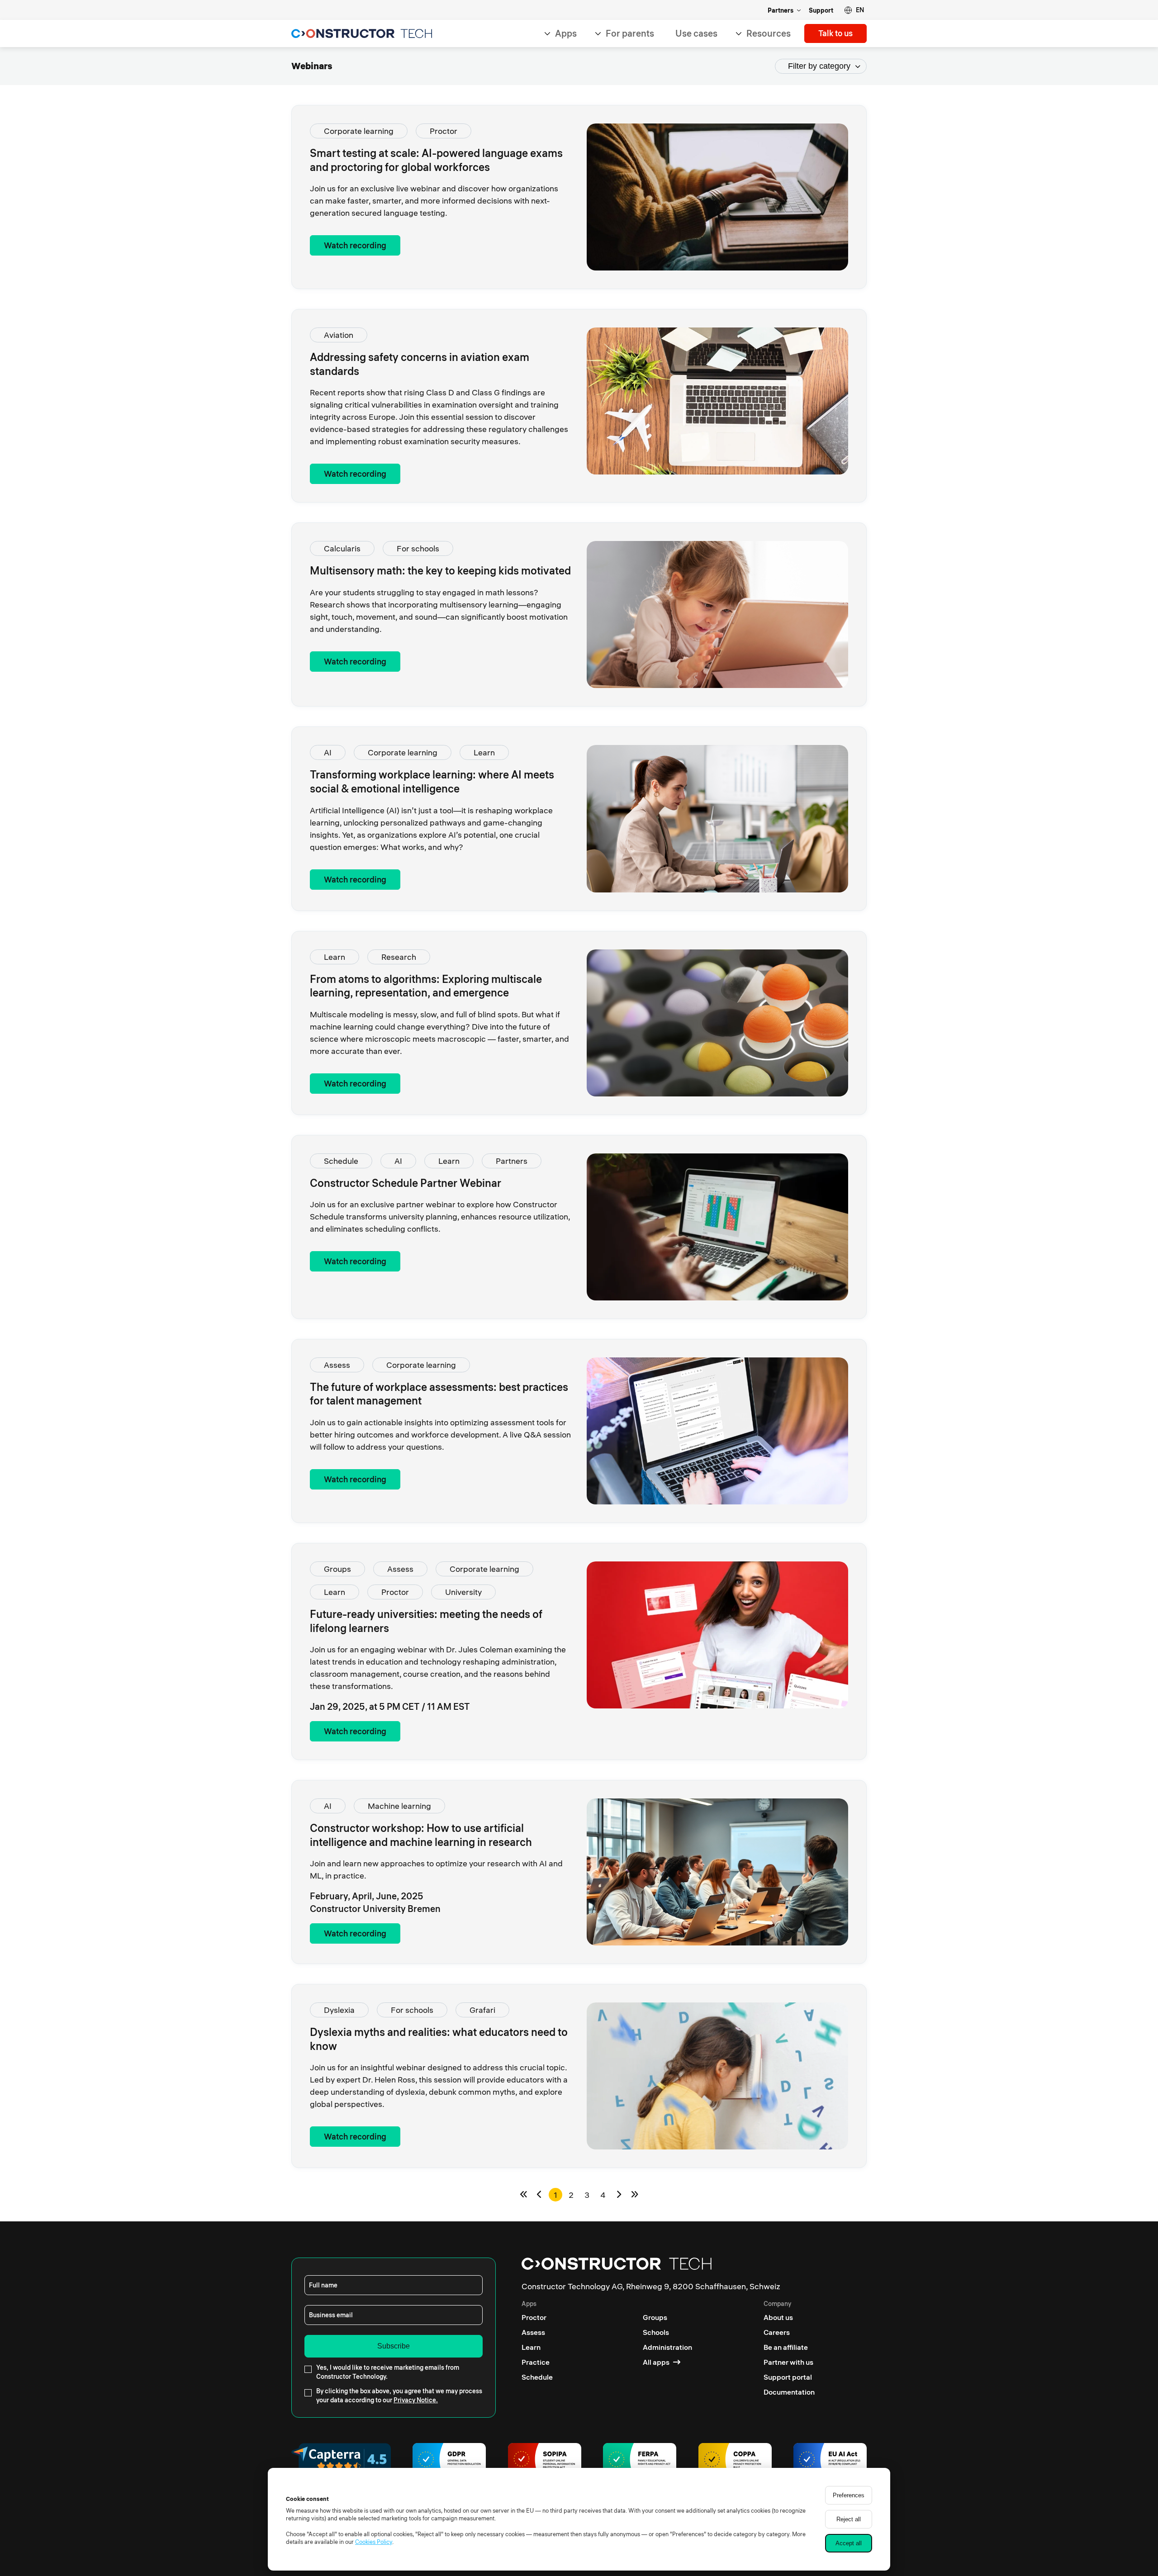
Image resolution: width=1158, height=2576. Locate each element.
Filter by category (819, 66)
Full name (323, 2285)
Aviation (339, 335)
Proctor (444, 131)
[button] (854, 10)
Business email (331, 2315)
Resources (769, 33)
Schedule (341, 1161)
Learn (484, 752)
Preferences (849, 2495)
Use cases (696, 33)
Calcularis (342, 548)
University (463, 1592)
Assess (337, 1365)
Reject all (849, 2519)
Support (821, 10)
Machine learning (399, 1806)
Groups (337, 1569)
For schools (418, 548)
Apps (566, 33)
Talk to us (835, 33)
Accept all (849, 2543)
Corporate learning (359, 131)
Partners (781, 10)
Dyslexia (339, 2010)
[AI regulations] (830, 2461)
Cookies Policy (374, 2542)
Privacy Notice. (416, 2400)
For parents (630, 33)
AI (328, 752)
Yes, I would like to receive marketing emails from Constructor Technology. (388, 2372)
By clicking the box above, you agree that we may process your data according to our (399, 2396)
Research (399, 957)
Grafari (482, 2010)
